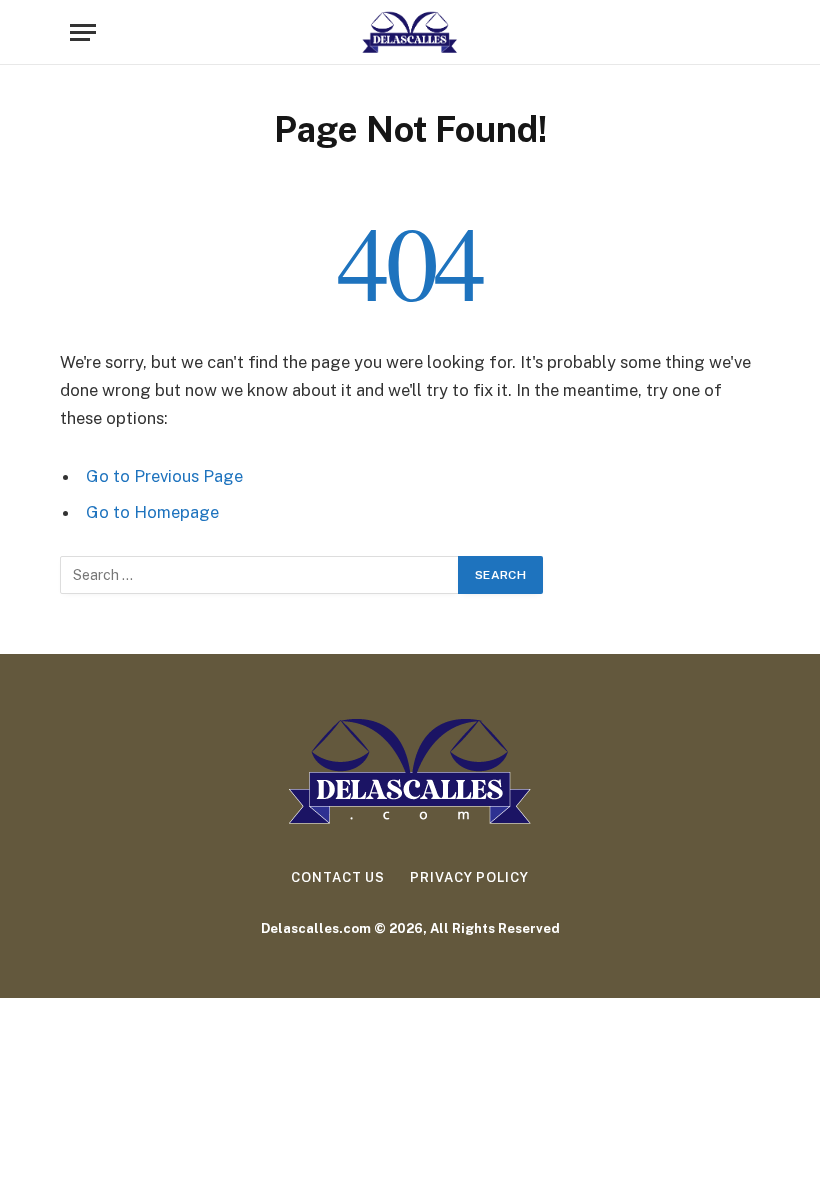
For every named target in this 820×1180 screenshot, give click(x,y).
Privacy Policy (469, 877)
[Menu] (83, 32)
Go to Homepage (152, 512)
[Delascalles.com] (409, 32)
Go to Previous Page (164, 476)
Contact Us (338, 877)
